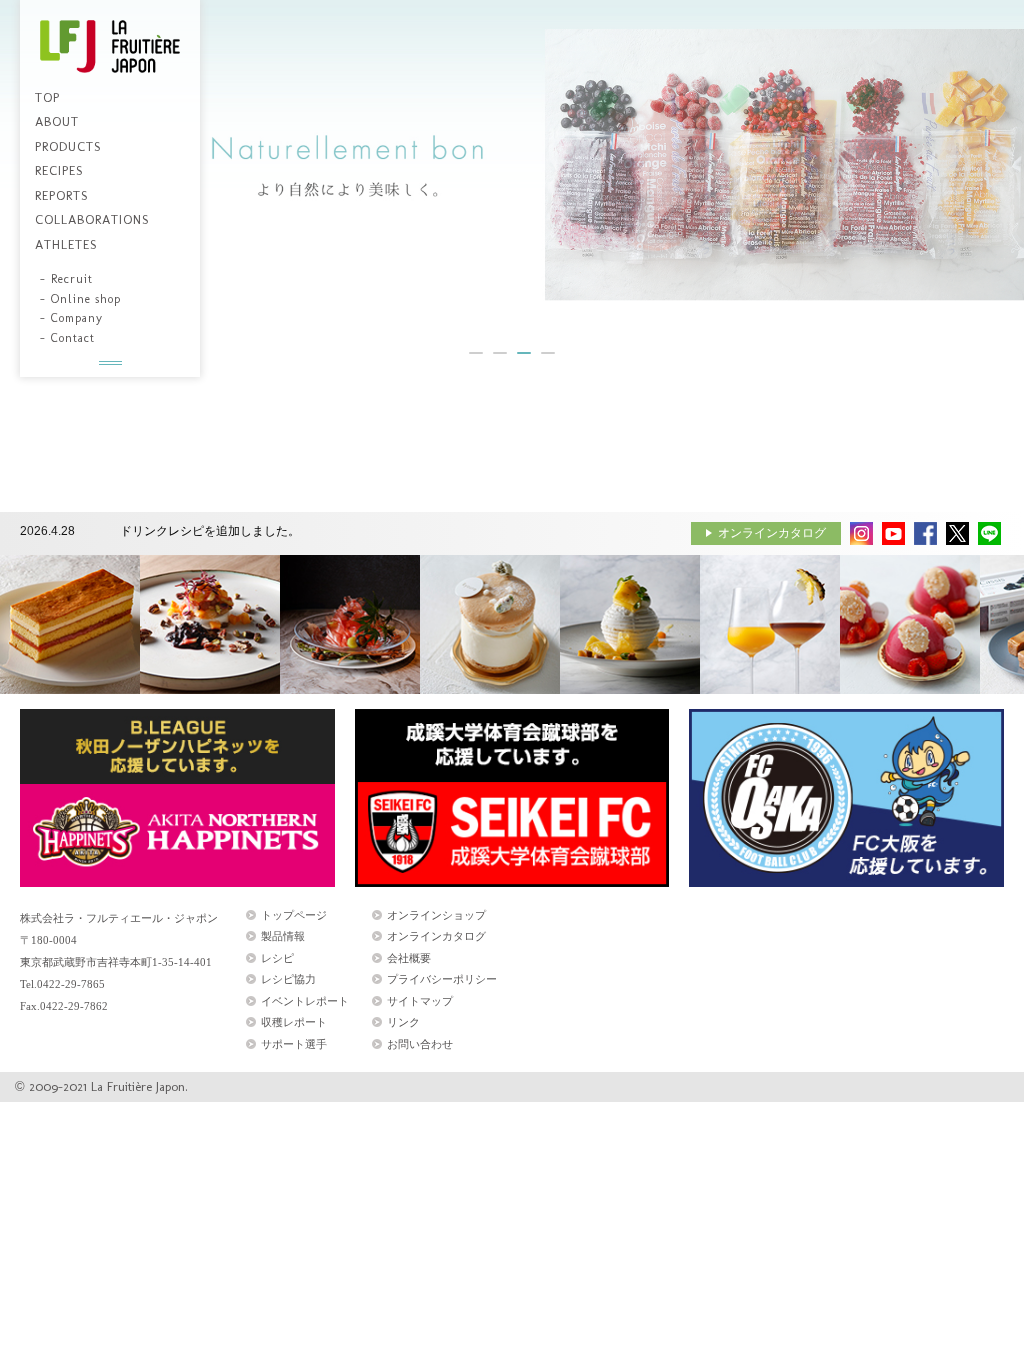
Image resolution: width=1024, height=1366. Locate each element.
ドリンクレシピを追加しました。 (210, 531)
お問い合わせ (420, 1044)
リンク (403, 1022)
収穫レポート (294, 1022)
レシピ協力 (288, 979)
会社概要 (409, 958)
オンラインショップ (436, 915)
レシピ (277, 958)
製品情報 (283, 936)
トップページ (294, 915)
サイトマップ (420, 1001)
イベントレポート (305, 1001)
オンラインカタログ (772, 533)
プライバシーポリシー (442, 979)
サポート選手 (294, 1044)
